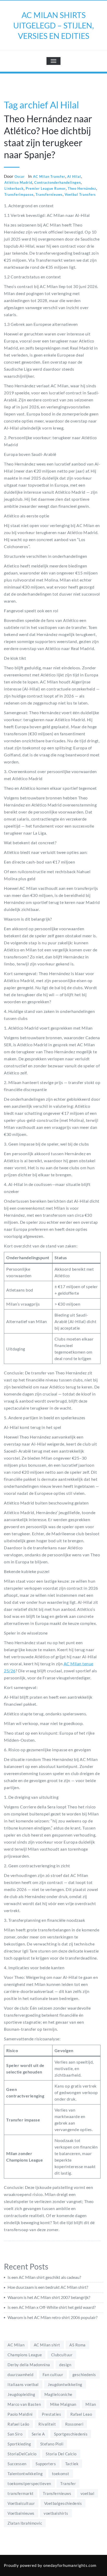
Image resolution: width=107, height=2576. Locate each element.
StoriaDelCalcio (22, 2454)
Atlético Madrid (18, 182)
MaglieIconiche (58, 2394)
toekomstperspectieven (29, 2483)
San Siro (15, 2434)
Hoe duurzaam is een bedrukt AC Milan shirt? (48, 2287)
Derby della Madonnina (29, 2365)
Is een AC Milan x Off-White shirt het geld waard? (52, 2307)
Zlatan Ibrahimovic (25, 2523)
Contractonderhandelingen (58, 182)
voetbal (88, 2493)
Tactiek (72, 2464)
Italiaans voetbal (23, 2384)
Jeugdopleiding (21, 2394)
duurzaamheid (20, 2375)
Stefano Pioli (52, 2444)
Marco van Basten (24, 2404)
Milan (91, 2404)
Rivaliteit (47, 2424)
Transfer (68, 2483)
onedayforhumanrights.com (70, 2565)
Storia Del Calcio (61, 2454)
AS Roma (78, 2345)
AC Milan (16, 2345)
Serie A (38, 2434)
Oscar (20, 176)
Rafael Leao (81, 2414)
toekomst (61, 2474)
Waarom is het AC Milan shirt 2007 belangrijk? (49, 2297)
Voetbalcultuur (21, 2503)
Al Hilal (74, 176)
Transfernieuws (49, 194)
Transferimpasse (19, 194)
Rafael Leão (18, 2424)
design (65, 2365)
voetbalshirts (56, 2513)
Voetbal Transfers (80, 194)
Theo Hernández (82, 188)
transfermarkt (21, 2493)
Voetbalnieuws (21, 2513)
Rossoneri (74, 2424)
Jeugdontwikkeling (65, 2384)
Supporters (46, 2464)
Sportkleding (19, 2444)
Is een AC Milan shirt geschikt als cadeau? (44, 2277)
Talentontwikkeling (25, 2474)
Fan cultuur (53, 2375)
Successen (17, 2464)
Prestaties (51, 2414)
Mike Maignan (63, 2404)
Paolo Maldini (20, 2414)
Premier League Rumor (46, 188)
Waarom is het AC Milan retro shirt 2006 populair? (52, 2317)
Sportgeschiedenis (71, 2434)
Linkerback (14, 188)
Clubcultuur (62, 2355)
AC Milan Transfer (49, 176)
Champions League (25, 2355)
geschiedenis (84, 2375)
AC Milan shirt (47, 2345)
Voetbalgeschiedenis (63, 2503)
